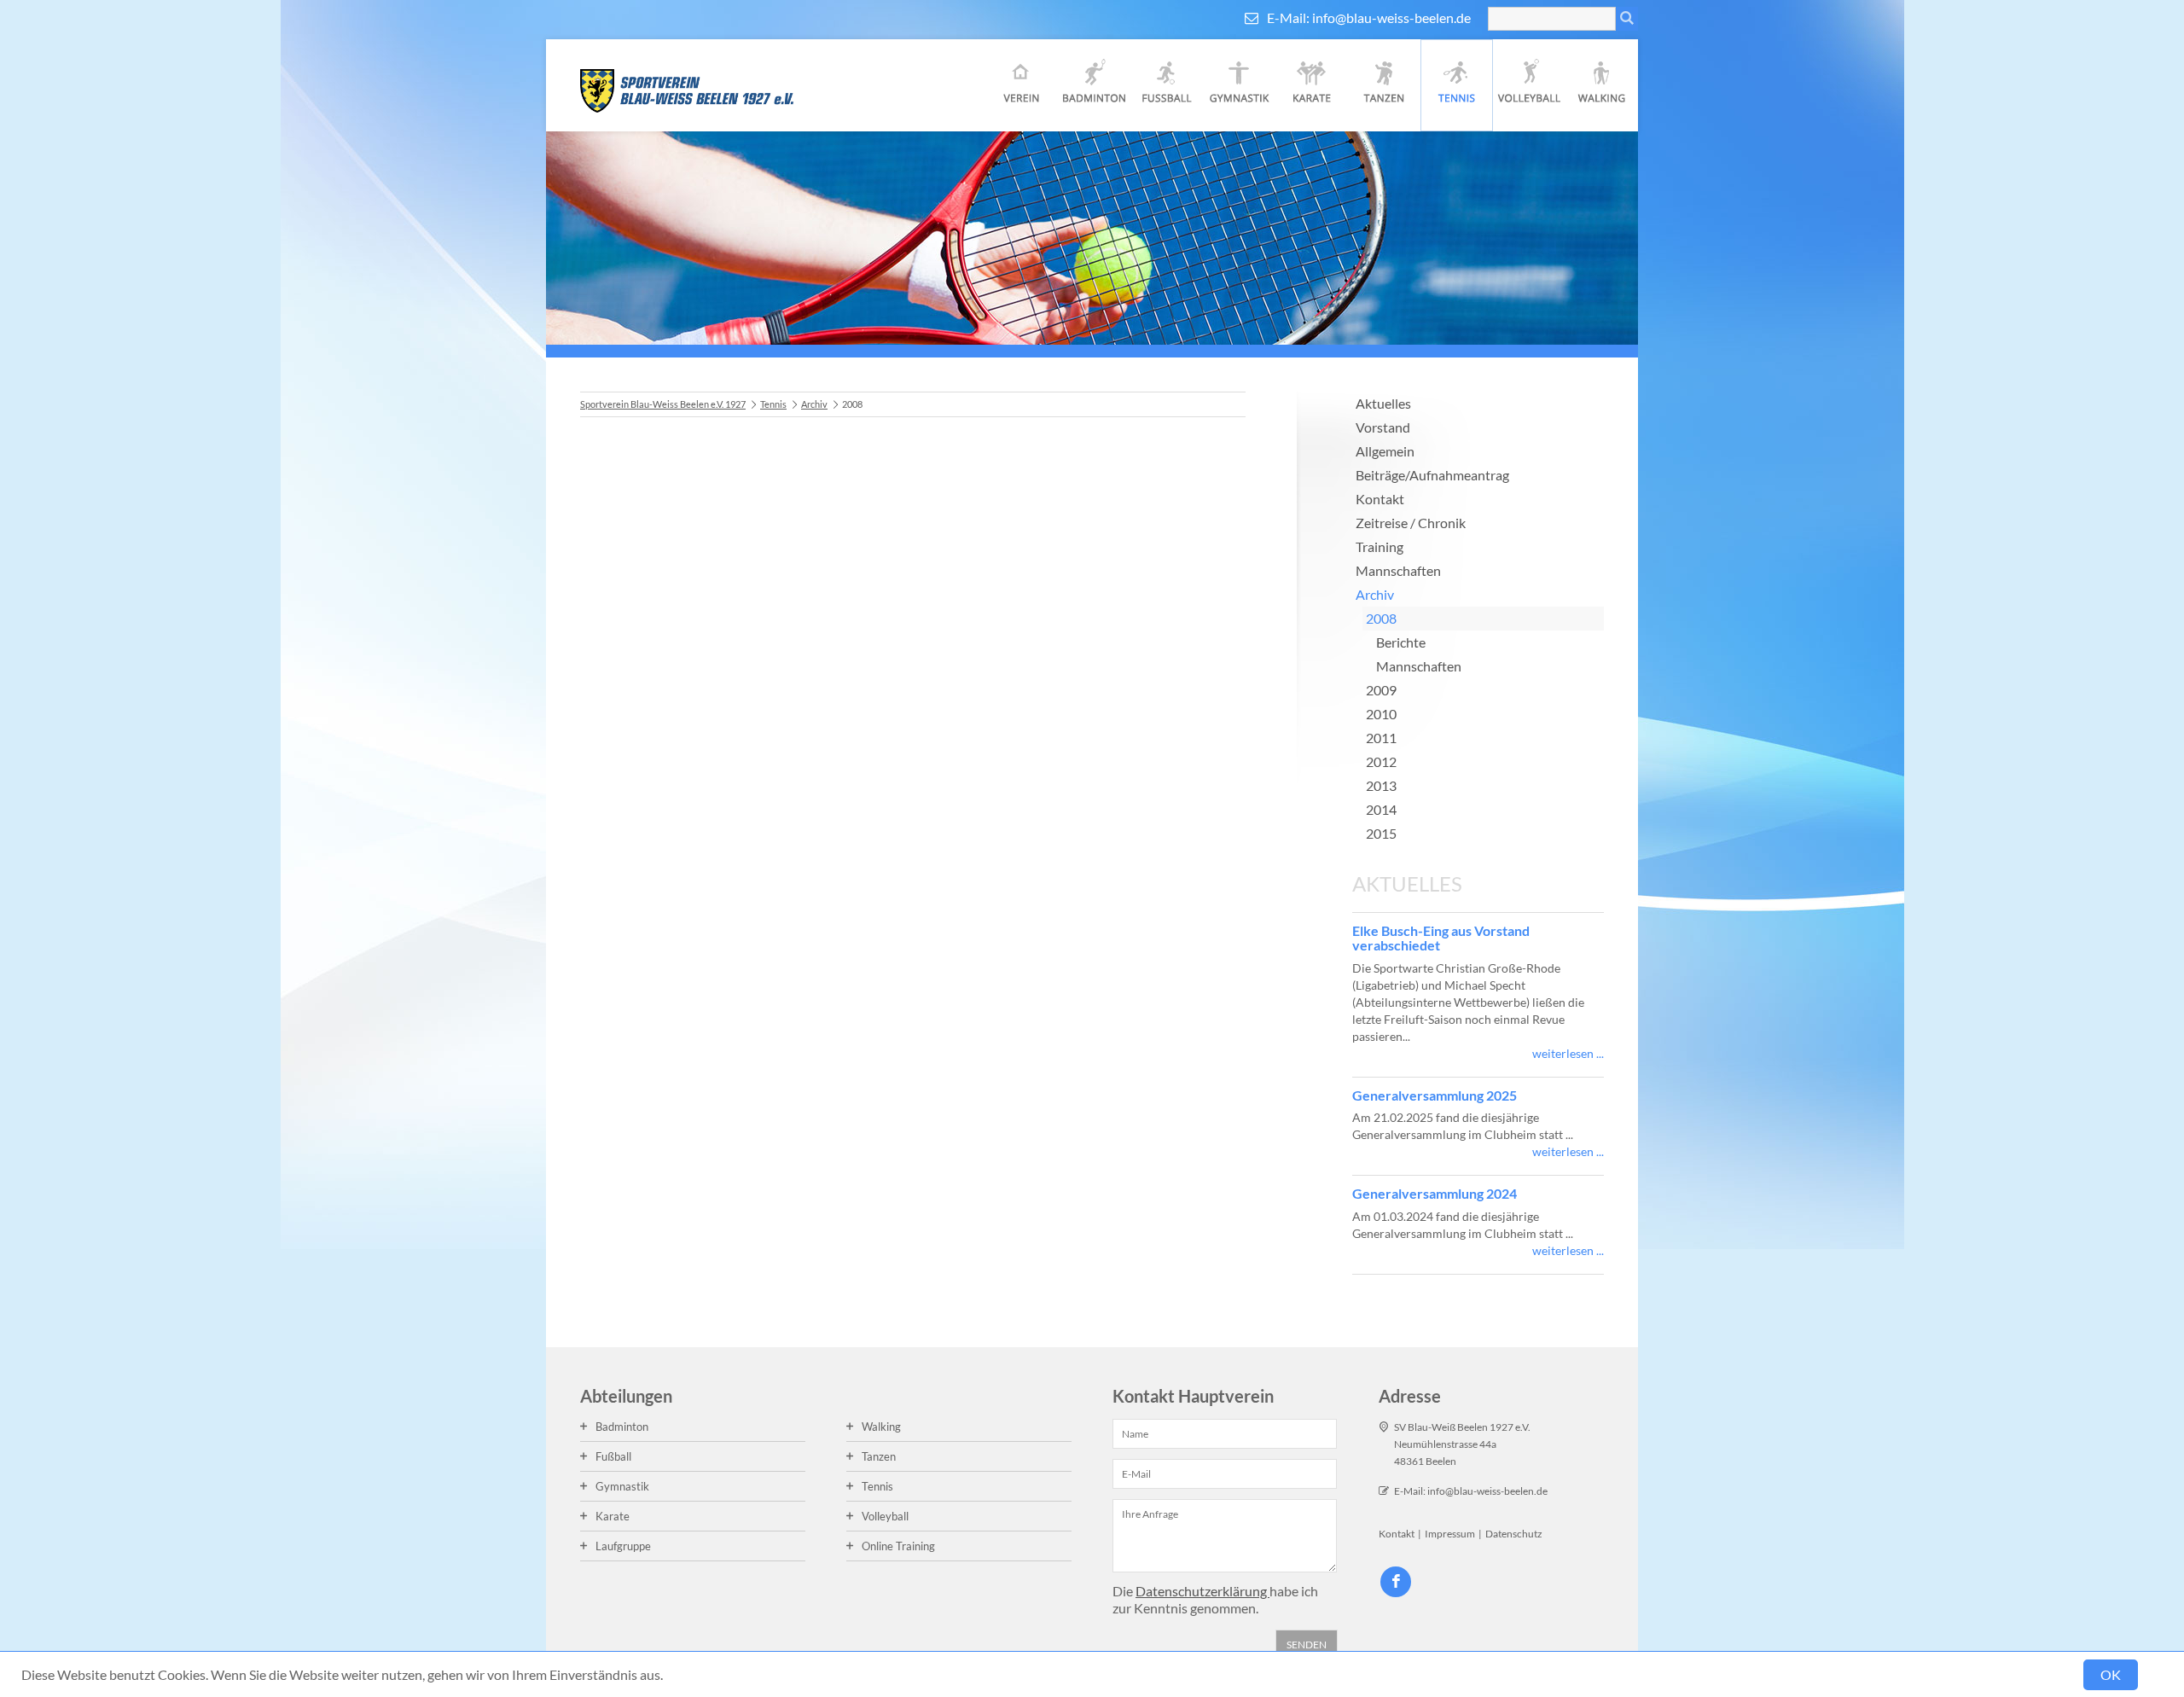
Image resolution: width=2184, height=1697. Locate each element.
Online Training (898, 1546)
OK (2111, 1674)
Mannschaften (1398, 570)
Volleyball (1529, 85)
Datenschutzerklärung (1202, 1591)
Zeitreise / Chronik (1411, 523)
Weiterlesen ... (1568, 1053)
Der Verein (1022, 85)
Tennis (1457, 85)
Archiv (814, 404)
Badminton (1094, 85)
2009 (1381, 690)
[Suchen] (1627, 19)
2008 (1381, 618)
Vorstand (1383, 427)
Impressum (1450, 1534)
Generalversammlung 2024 (1435, 1193)
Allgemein (1385, 451)
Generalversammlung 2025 (1435, 1095)
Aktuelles (1383, 403)
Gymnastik (1239, 85)
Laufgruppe (623, 1546)
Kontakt (1380, 499)
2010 (1381, 714)
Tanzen (1384, 85)
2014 (1381, 809)
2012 (1381, 761)
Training (1380, 546)
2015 (1381, 833)
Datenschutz (1514, 1534)
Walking (1602, 85)
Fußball (1167, 85)
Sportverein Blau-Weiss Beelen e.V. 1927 (663, 404)
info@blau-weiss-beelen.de (1391, 17)
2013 (1381, 785)
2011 (1381, 738)
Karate (1312, 85)
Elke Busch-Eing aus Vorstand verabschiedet (1441, 938)
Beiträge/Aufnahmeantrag (1432, 475)
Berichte (1401, 642)
